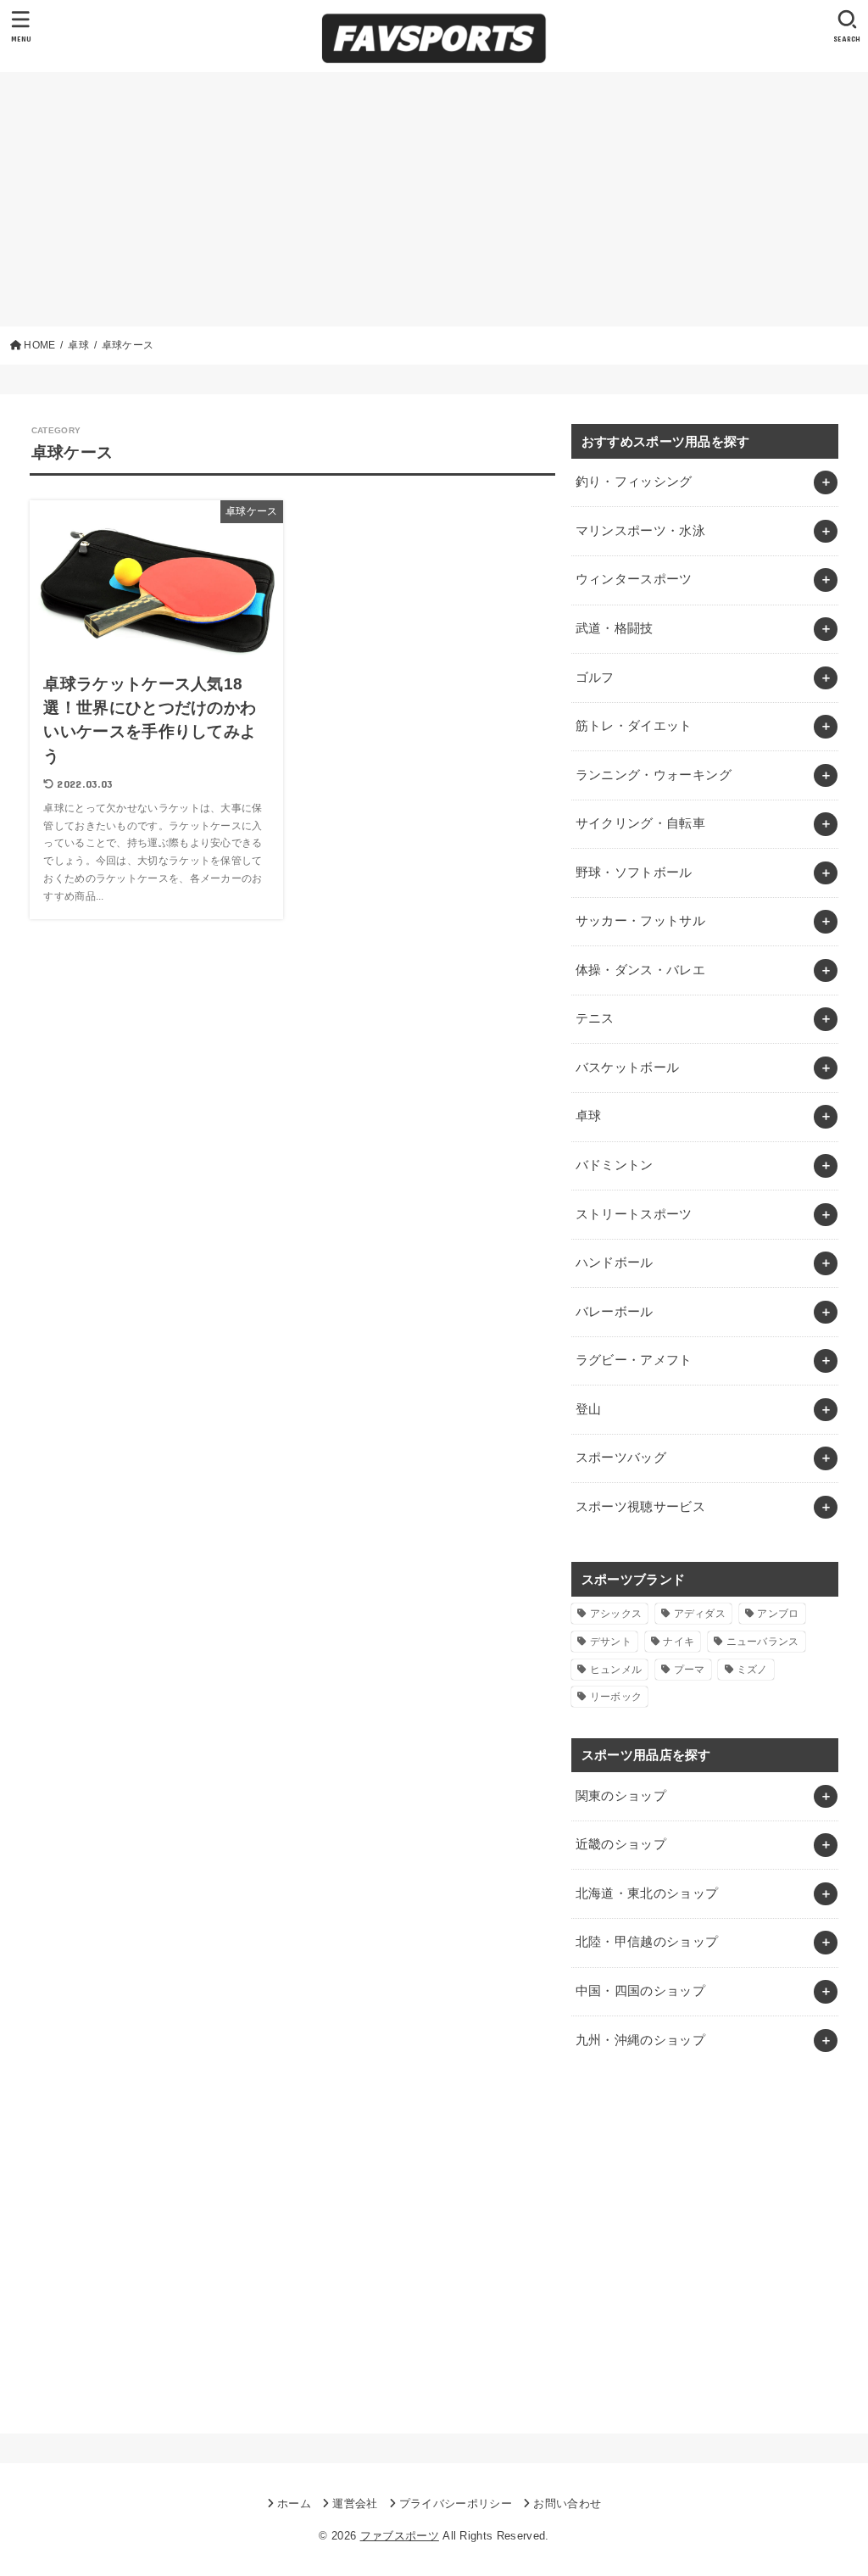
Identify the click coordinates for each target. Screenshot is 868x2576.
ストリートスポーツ (634, 1214)
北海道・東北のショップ (647, 1893)
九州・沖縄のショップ (641, 2040)
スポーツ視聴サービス (641, 1507)
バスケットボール (628, 1068)
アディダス (700, 1614)
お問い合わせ (567, 2504)
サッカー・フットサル (641, 921)
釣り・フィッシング (634, 482)
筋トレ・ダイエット (634, 726)
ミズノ (752, 1670)
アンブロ (778, 1614)
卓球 (589, 1116)
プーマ (690, 1670)
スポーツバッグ (621, 1458)
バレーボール (615, 1312)
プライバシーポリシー (456, 2504)
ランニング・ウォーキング (654, 775)
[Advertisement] (434, 199)
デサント (611, 1642)
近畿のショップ (621, 1844)
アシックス (616, 1614)
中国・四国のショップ (641, 1991)
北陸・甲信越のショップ (647, 1942)
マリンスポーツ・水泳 (641, 531)
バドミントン (615, 1165)
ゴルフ (595, 677)
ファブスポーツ (400, 2536)
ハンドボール (615, 1263)
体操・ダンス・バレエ (641, 970)
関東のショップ (621, 1796)
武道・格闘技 (615, 628)
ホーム (294, 2504)
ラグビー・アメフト (634, 1360)
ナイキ (679, 1642)
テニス (595, 1018)
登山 (589, 1409)
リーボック (616, 1697)
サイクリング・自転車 (641, 823)
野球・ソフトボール (634, 873)
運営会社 (355, 2504)
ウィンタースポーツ (634, 579)
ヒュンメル (616, 1670)
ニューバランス (763, 1642)
